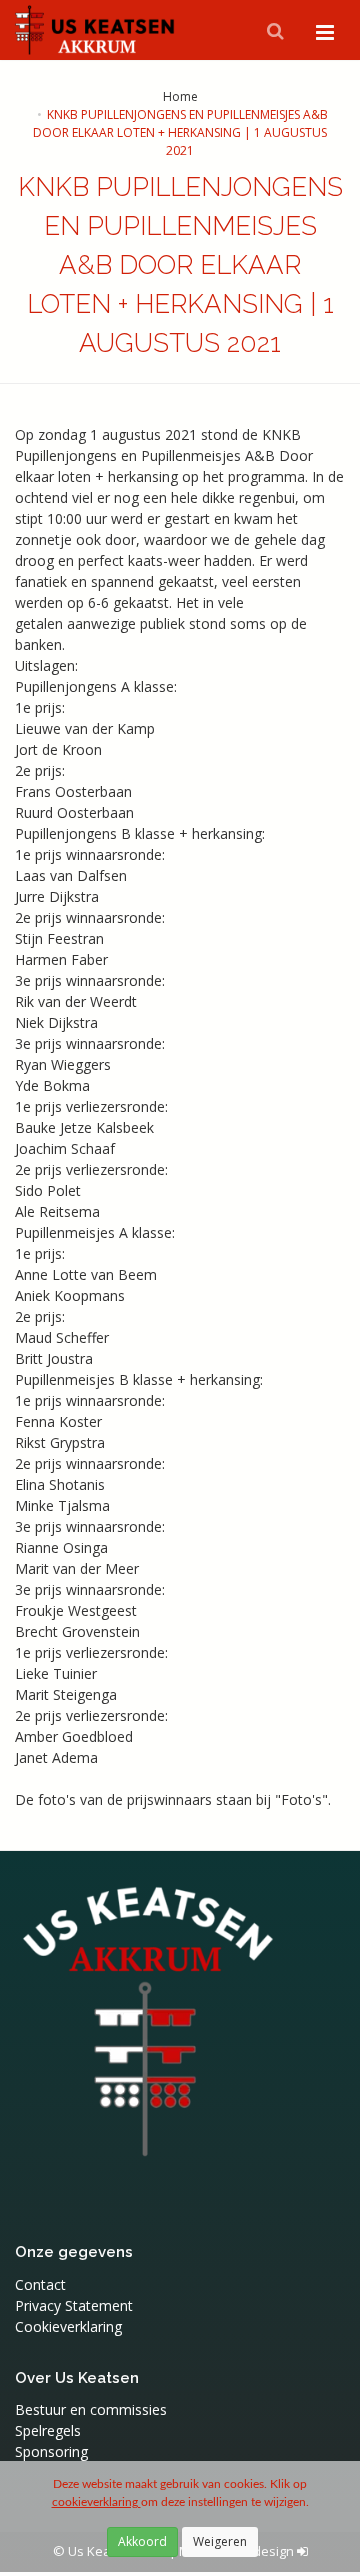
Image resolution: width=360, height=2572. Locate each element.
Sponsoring (51, 2451)
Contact (40, 2284)
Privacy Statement (74, 2305)
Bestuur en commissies (91, 2409)
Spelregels (48, 2430)
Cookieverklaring (68, 2326)
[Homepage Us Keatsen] (95, 30)
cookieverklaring (96, 2502)
